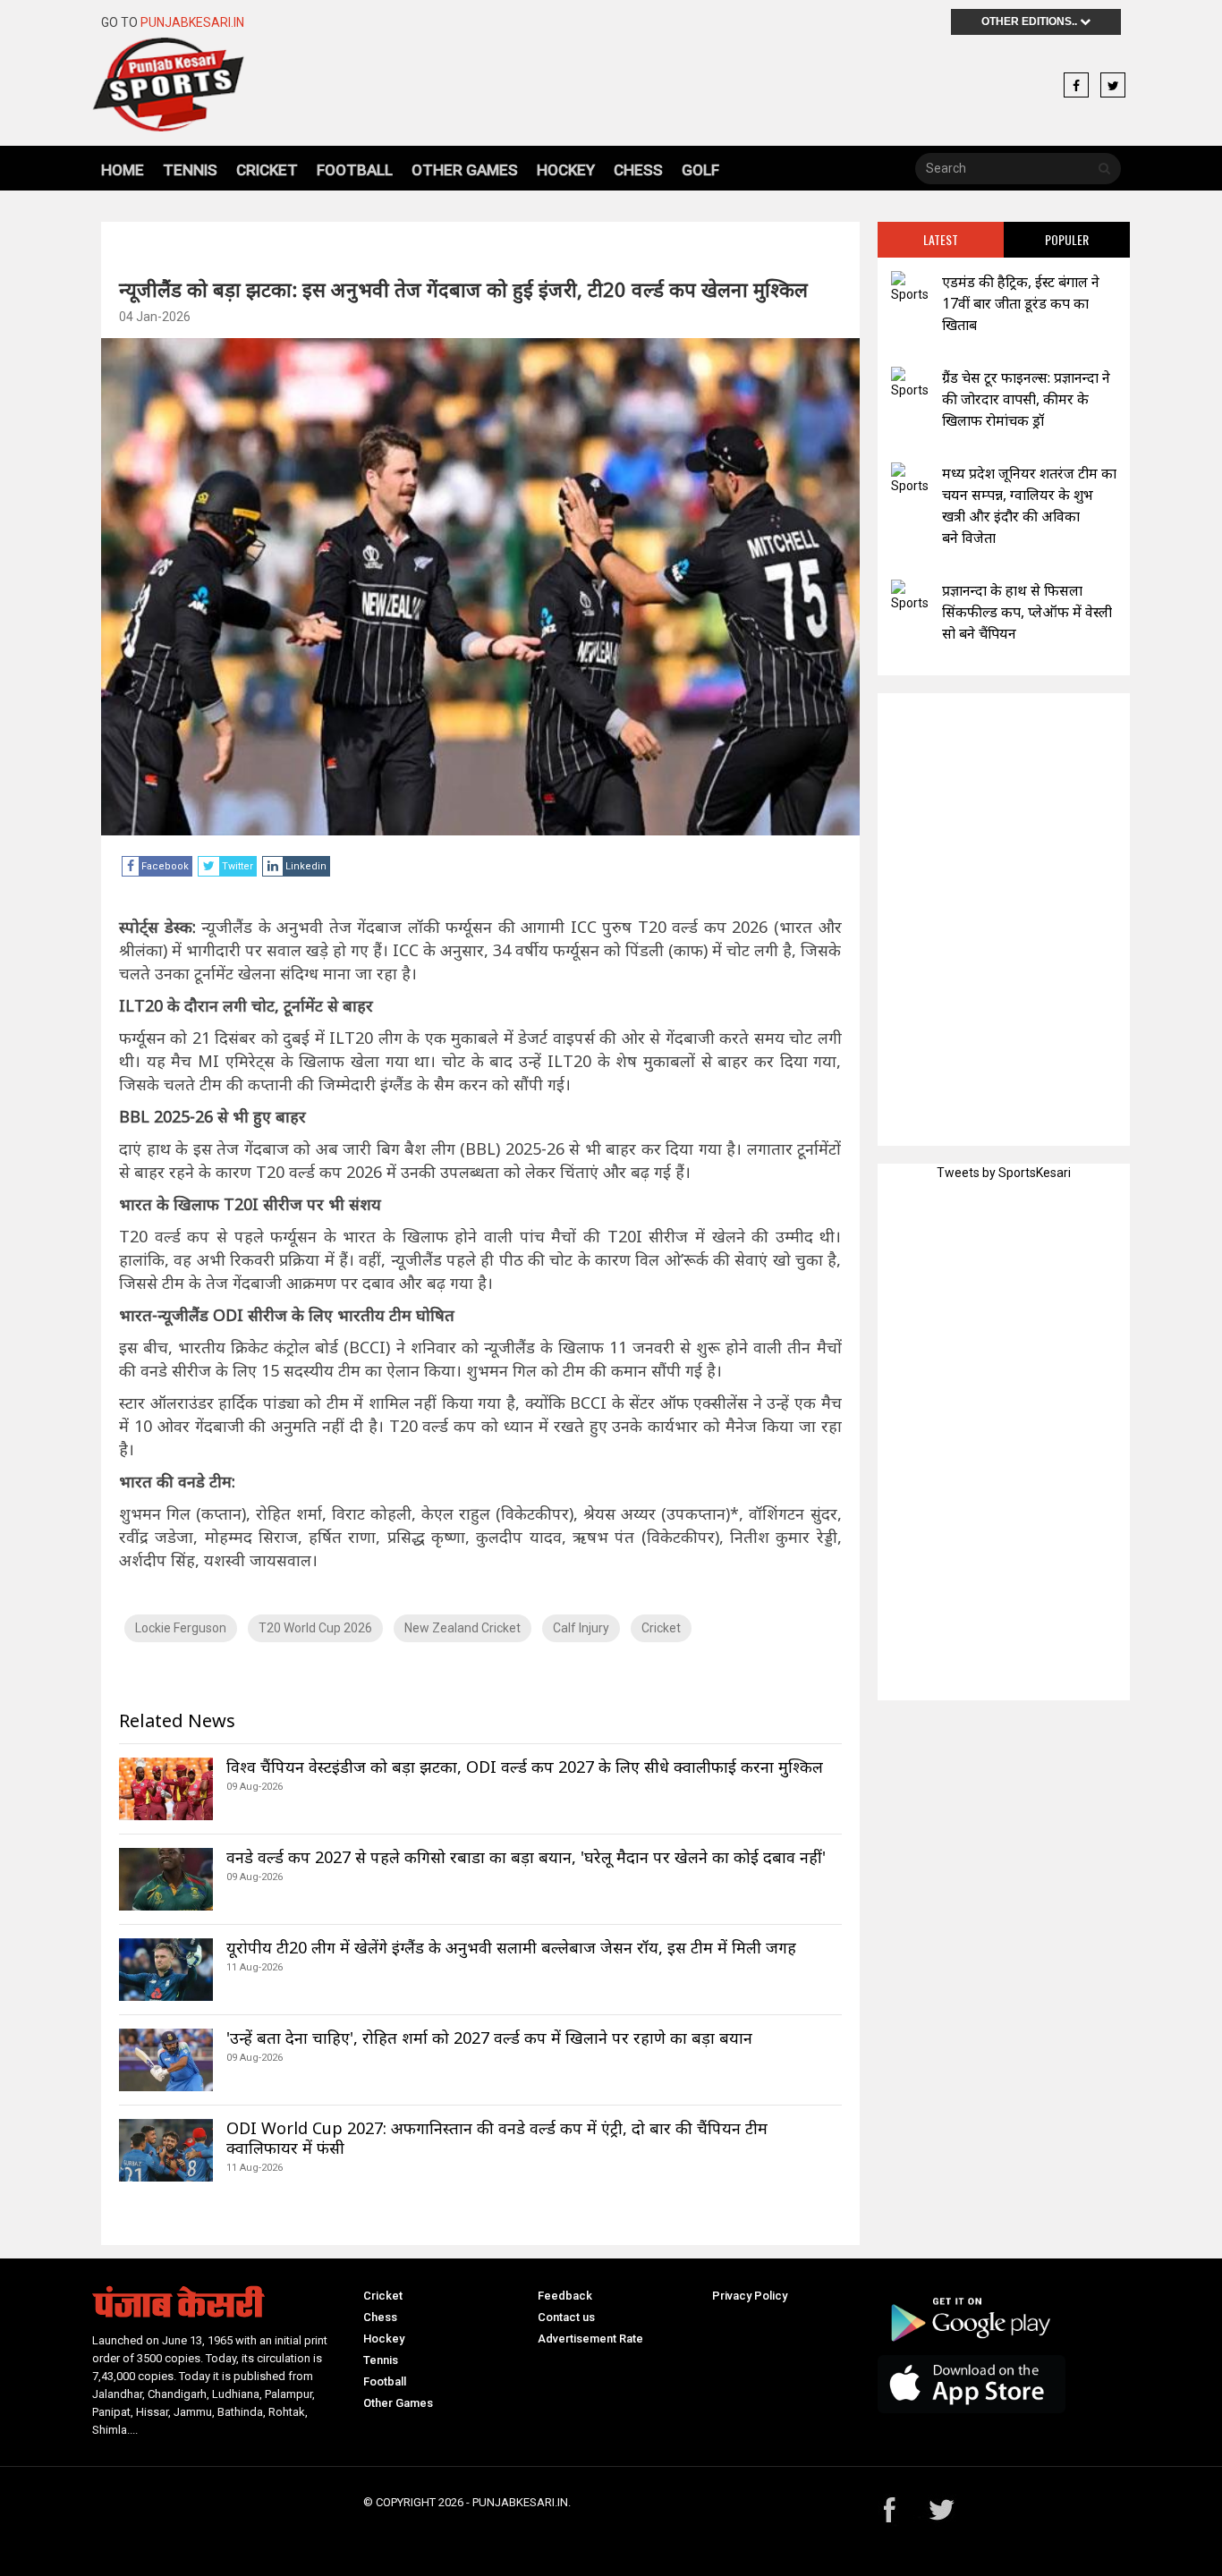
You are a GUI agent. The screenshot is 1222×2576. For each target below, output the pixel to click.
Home (123, 170)
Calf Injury (581, 1628)
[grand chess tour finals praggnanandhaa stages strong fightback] (910, 383)
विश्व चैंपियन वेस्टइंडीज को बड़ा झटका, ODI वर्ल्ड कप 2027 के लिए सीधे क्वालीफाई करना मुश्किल (525, 1767)
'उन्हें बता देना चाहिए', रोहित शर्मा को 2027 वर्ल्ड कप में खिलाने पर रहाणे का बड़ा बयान (489, 2038)
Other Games (465, 170)
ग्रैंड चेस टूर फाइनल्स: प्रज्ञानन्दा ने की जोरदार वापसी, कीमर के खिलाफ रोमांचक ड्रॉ (1026, 399)
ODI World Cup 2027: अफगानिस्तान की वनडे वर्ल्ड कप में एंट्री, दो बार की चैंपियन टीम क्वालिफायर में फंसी (497, 2138)
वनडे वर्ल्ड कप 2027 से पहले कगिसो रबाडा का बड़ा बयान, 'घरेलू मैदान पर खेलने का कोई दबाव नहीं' (526, 1857)
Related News (177, 1720)
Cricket (267, 170)
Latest (941, 239)
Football (355, 170)
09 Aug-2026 (255, 1787)
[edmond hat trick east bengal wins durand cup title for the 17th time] (910, 288)
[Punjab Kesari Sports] (219, 85)
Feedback (565, 2296)
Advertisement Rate (590, 2339)
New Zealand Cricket (462, 1628)
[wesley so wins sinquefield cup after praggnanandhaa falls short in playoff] (910, 596)
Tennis (190, 170)
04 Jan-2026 (155, 317)
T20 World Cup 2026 (315, 1628)
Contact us (566, 2317)
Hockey (566, 170)
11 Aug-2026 (255, 1967)
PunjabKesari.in (192, 22)
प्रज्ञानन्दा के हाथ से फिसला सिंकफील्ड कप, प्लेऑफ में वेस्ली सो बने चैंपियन (1027, 612)
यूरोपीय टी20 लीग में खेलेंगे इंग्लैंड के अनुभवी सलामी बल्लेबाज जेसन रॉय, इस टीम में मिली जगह (511, 1947)
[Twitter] (1113, 86)
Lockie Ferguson (181, 1628)
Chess (638, 170)
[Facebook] (1076, 86)
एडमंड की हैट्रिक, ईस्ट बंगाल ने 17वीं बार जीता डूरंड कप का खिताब (1021, 303)
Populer (1067, 239)
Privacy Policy (750, 2296)
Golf (700, 170)
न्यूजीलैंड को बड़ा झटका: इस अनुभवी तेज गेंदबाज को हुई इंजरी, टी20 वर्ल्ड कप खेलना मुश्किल (463, 289)
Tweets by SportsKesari (1004, 1173)
